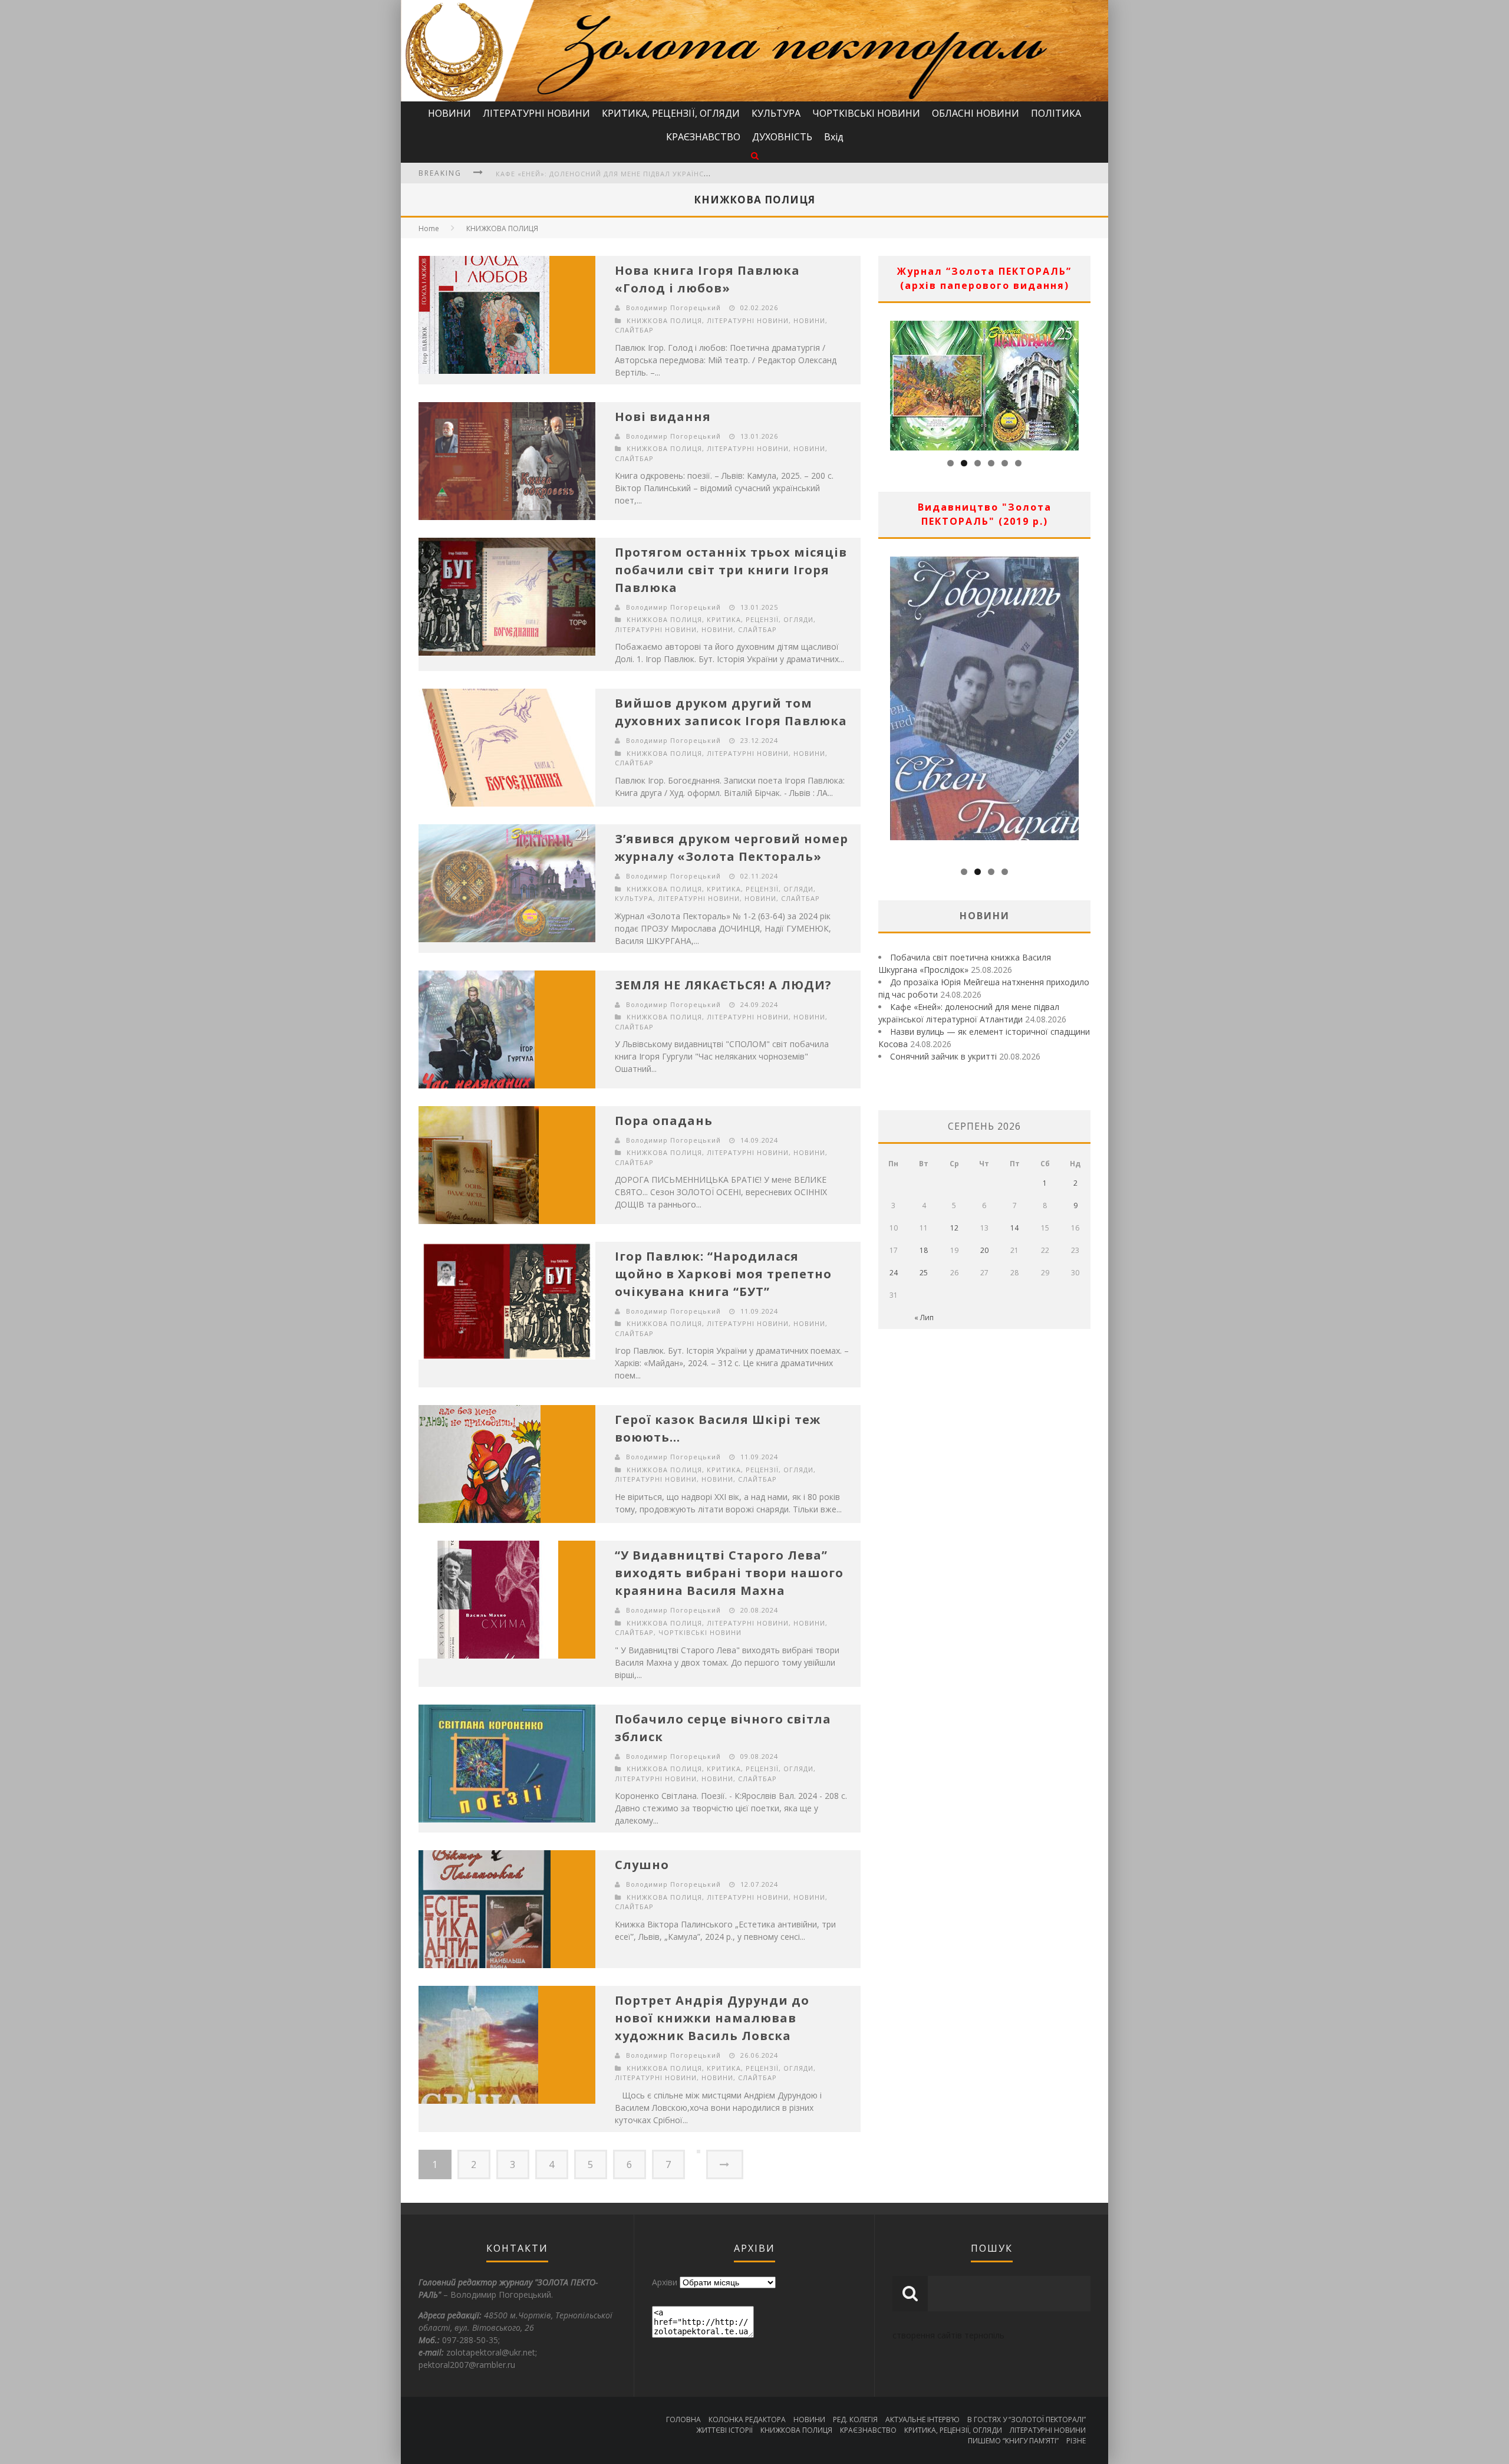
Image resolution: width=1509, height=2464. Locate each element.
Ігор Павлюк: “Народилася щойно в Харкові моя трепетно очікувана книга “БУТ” (723, 1274)
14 (1014, 1228)
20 (984, 1250)
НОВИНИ (449, 113)
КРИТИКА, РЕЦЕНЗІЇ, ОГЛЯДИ (671, 113)
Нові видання (663, 417)
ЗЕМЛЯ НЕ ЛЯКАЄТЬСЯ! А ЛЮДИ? (723, 985)
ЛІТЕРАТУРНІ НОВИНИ (536, 113)
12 (954, 1228)
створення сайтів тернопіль (948, 2335)
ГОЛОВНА (683, 2419)
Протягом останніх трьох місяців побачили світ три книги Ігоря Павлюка (731, 570)
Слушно (642, 1865)
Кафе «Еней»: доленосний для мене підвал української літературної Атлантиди (660, 174)
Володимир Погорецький (673, 307)
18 (924, 1250)
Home (429, 228)
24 (894, 1273)
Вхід (834, 137)
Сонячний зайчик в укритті (943, 1056)
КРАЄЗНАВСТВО (703, 137)
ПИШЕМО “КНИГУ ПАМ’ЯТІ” (1013, 2441)
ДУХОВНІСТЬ (782, 137)
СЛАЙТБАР (634, 330)
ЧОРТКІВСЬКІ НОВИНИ (866, 113)
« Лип (924, 1317)
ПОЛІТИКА (1056, 113)
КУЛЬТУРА (776, 113)
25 (924, 1273)
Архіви (665, 2282)
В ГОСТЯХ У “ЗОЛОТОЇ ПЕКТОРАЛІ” (1027, 2419)
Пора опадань (664, 1121)
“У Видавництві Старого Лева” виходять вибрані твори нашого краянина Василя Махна (729, 1573)
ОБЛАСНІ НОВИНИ (976, 113)
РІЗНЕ (1076, 2441)
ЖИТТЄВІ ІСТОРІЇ (724, 2430)
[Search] (755, 155)
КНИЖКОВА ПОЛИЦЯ (502, 228)
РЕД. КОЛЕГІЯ (855, 2419)
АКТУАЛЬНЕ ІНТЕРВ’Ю (922, 2419)
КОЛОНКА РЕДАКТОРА (747, 2419)
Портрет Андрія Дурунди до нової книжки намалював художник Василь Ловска (712, 2018)
